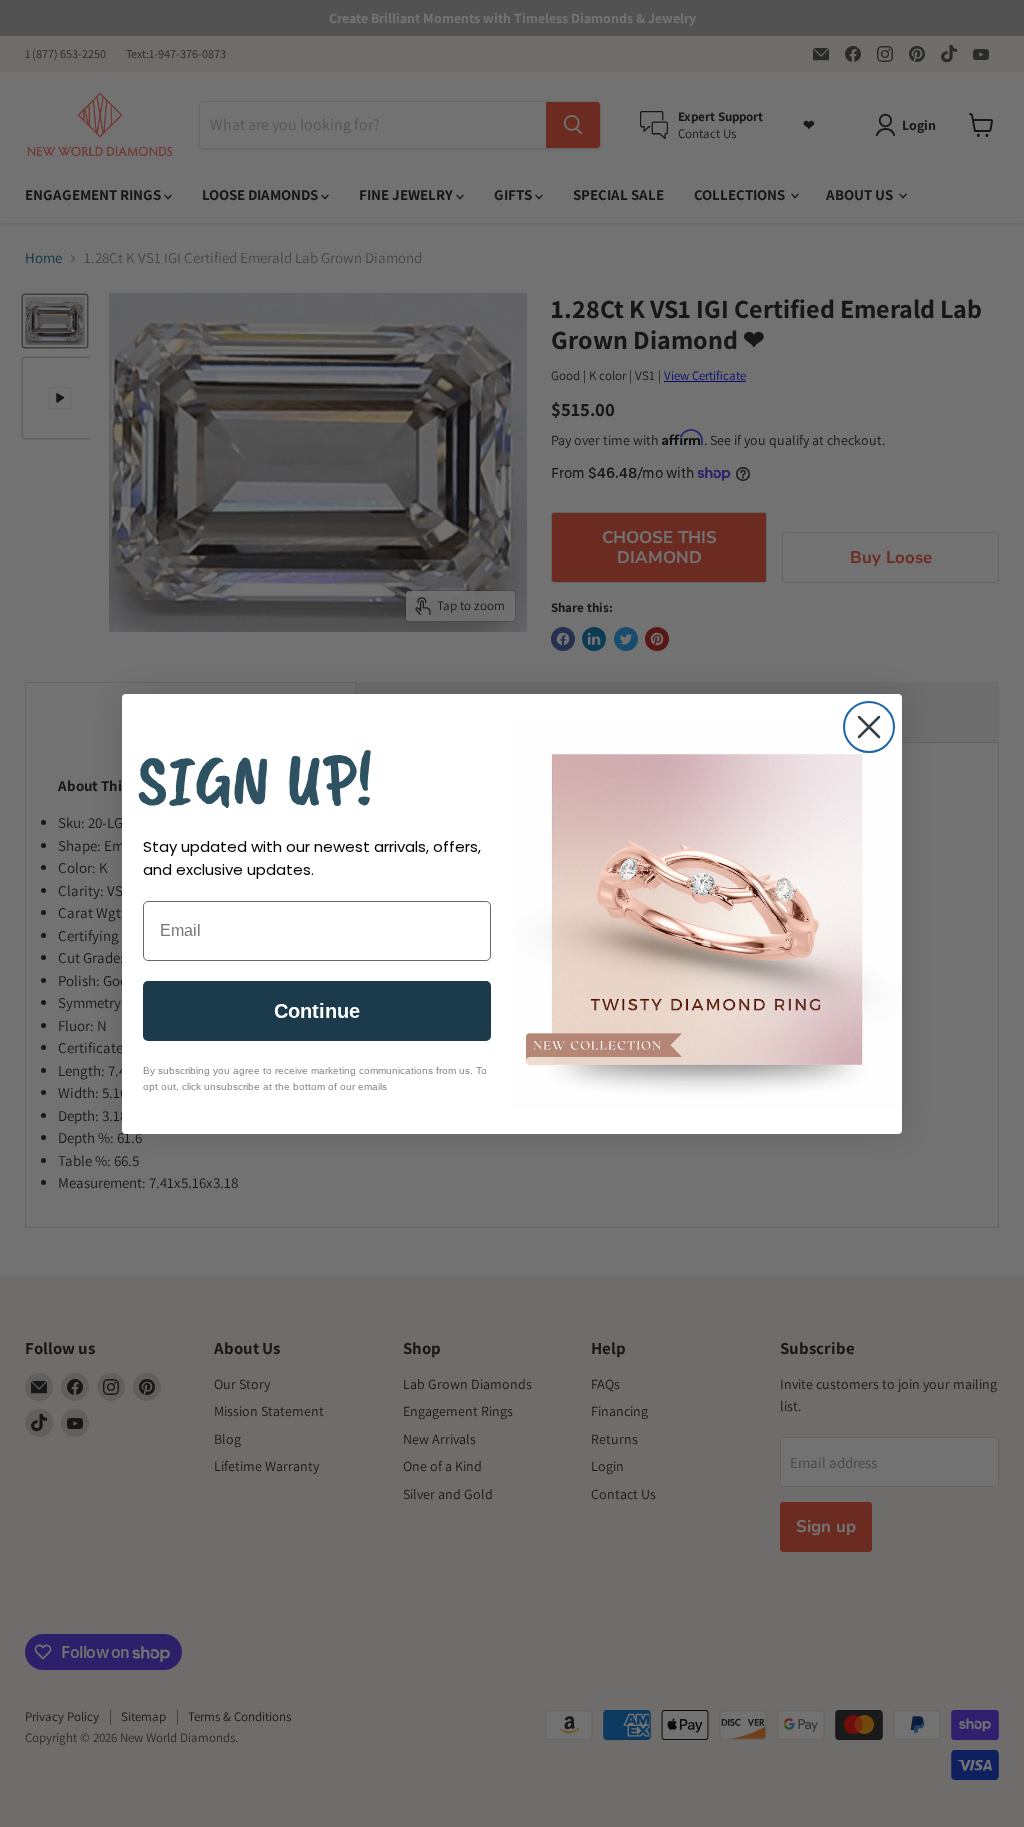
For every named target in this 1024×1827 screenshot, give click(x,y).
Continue (317, 1011)
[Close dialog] (869, 727)
